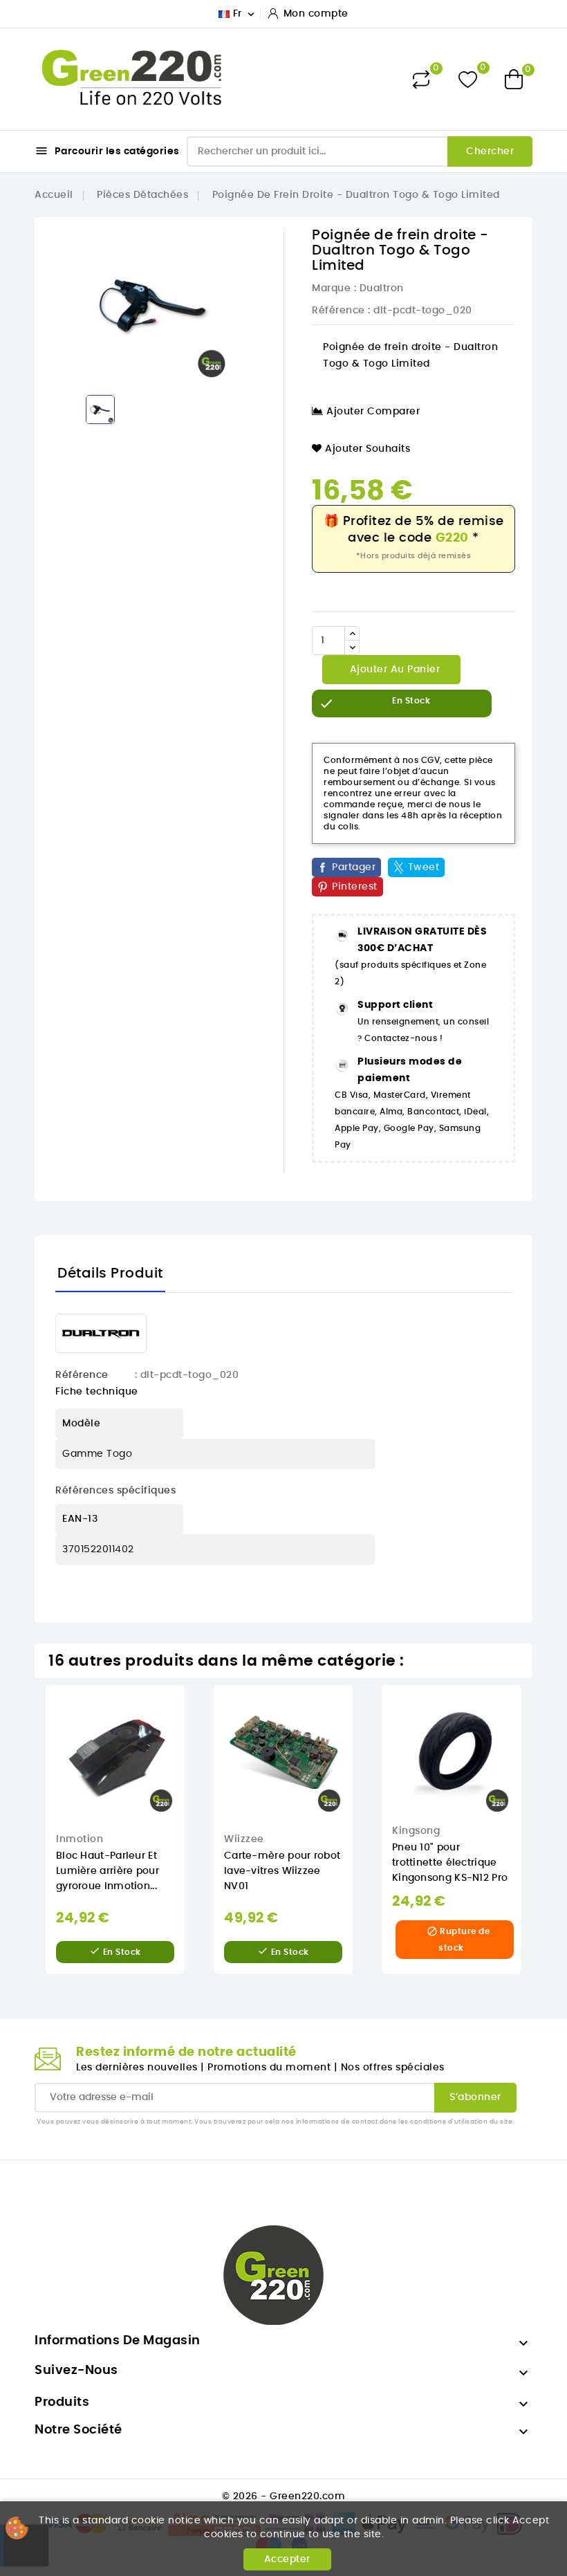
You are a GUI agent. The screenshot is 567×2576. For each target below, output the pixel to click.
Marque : (334, 288)
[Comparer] (421, 80)
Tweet (424, 867)
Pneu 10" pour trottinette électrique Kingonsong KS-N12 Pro (450, 1863)
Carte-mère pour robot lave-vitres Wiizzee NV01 (282, 1871)
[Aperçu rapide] (195, 1710)
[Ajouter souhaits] (195, 1739)
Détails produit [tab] (110, 1273)
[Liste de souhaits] (468, 79)
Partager (354, 867)
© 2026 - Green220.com (284, 2496)
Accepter (287, 2559)
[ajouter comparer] (194, 1767)
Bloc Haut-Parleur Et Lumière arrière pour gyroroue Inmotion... (108, 1871)
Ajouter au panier (393, 670)
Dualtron (382, 288)
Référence (338, 311)
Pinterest (355, 887)
